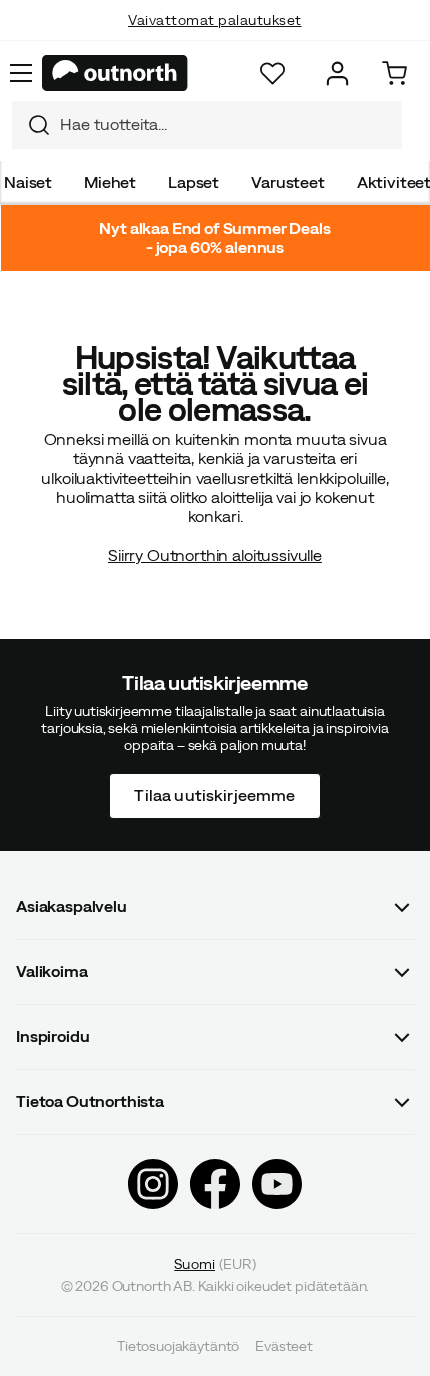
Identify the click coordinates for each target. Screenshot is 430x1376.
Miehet (110, 182)
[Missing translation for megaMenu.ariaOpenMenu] (21, 73)
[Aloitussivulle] (115, 73)
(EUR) (214, 1264)
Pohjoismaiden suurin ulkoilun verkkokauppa (215, 40)
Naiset (28, 182)
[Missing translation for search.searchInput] (31, 125)
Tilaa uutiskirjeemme (214, 796)
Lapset (193, 182)
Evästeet (284, 1346)
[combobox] (207, 125)
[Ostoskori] (394, 73)
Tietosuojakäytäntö (178, 1346)
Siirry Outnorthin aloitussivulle (215, 555)
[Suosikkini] (272, 73)
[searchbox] (226, 124)
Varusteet (288, 182)
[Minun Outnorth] (337, 73)
